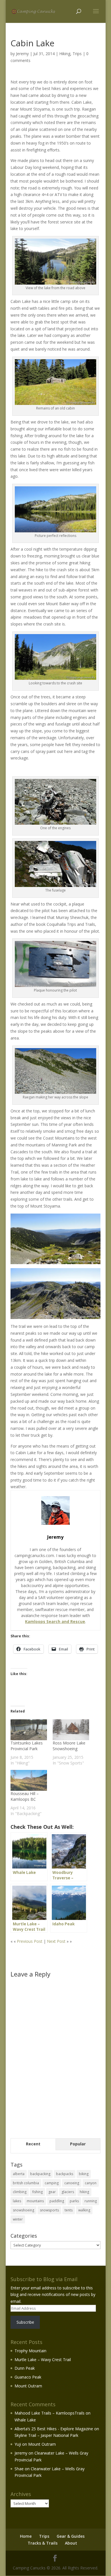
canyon (91, 2183)
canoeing (72, 2183)
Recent (33, 2144)
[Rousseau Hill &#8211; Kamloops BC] (29, 1780)
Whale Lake (25, 2420)
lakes (17, 2201)
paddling (57, 2201)
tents (69, 2210)
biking (84, 2174)
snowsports (49, 2210)
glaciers (68, 2192)
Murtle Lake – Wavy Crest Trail (43, 2360)
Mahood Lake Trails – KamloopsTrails (50, 2413)
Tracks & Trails (43, 2543)
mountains (35, 2201)
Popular (78, 2144)
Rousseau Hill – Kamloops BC (25, 1796)
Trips (77, 54)
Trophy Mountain (30, 2351)
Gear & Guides (71, 2536)
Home (26, 2536)
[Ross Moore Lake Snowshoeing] (71, 1730)
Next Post (56, 1941)
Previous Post (30, 1941)
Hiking (65, 54)
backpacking (40, 2174)
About (71, 2543)
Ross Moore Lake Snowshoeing (69, 1746)
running (91, 2201)
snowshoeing (23, 2210)
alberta (19, 2174)
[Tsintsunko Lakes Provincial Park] (29, 1730)
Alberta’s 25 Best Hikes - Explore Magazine (54, 2429)
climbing (20, 2192)
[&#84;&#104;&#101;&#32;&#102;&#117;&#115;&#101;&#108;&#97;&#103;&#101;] (55, 883)
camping (52, 2183)
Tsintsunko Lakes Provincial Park (27, 1746)
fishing (37, 2192)
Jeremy (22, 54)
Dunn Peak (25, 2368)
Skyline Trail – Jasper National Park (46, 2435)
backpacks (65, 2174)
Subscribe (25, 2322)
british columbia (26, 2183)
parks (74, 2201)
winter (18, 2219)
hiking (84, 2192)
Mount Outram (28, 2386)
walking (84, 2210)
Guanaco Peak (28, 2377)
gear (52, 2192)
